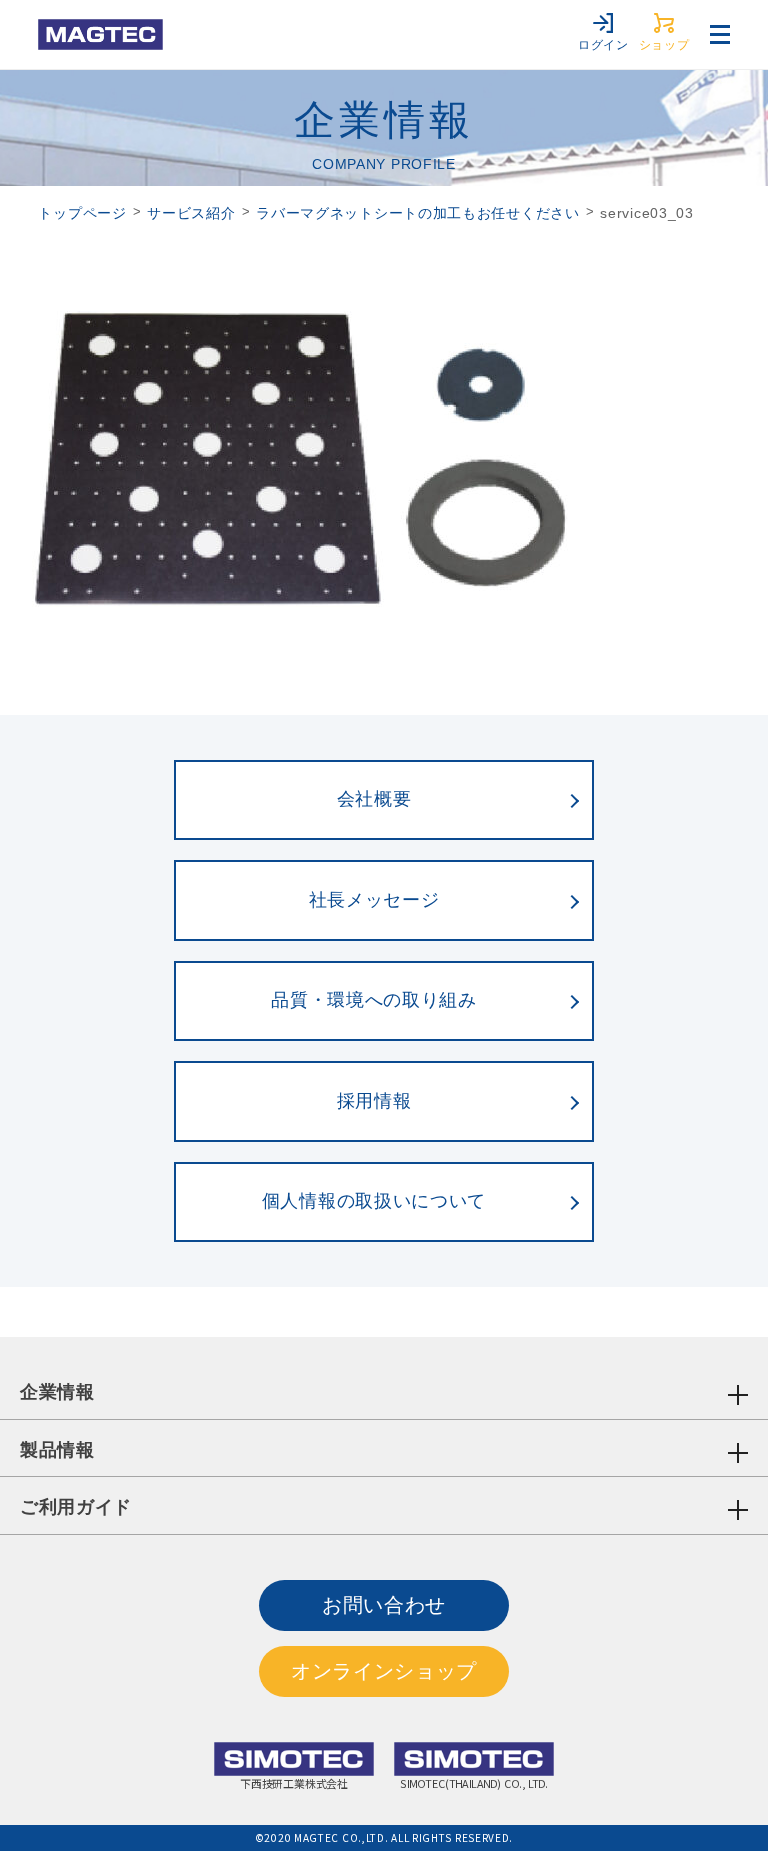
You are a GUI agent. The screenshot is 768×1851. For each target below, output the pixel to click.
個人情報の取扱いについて (374, 1201)
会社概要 (374, 799)
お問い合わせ (384, 1605)
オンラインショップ (384, 1671)
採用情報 (374, 1101)
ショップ (664, 45)
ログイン (603, 45)
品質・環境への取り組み (374, 1000)
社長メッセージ (374, 900)
